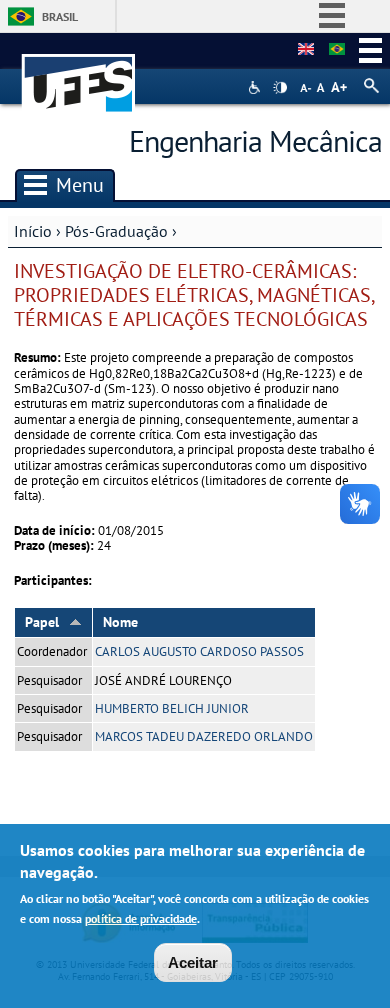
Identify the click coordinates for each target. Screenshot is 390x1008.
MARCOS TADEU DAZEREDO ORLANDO (204, 736)
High (280, 88)
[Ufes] (79, 73)
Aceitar (193, 962)
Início (33, 231)
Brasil (60, 16)
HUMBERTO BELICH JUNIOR (172, 708)
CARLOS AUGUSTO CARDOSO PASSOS (199, 651)
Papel (42, 622)
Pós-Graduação (116, 231)
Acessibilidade (256, 87)
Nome (120, 622)
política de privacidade (141, 918)
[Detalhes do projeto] (337, 50)
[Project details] (306, 50)
